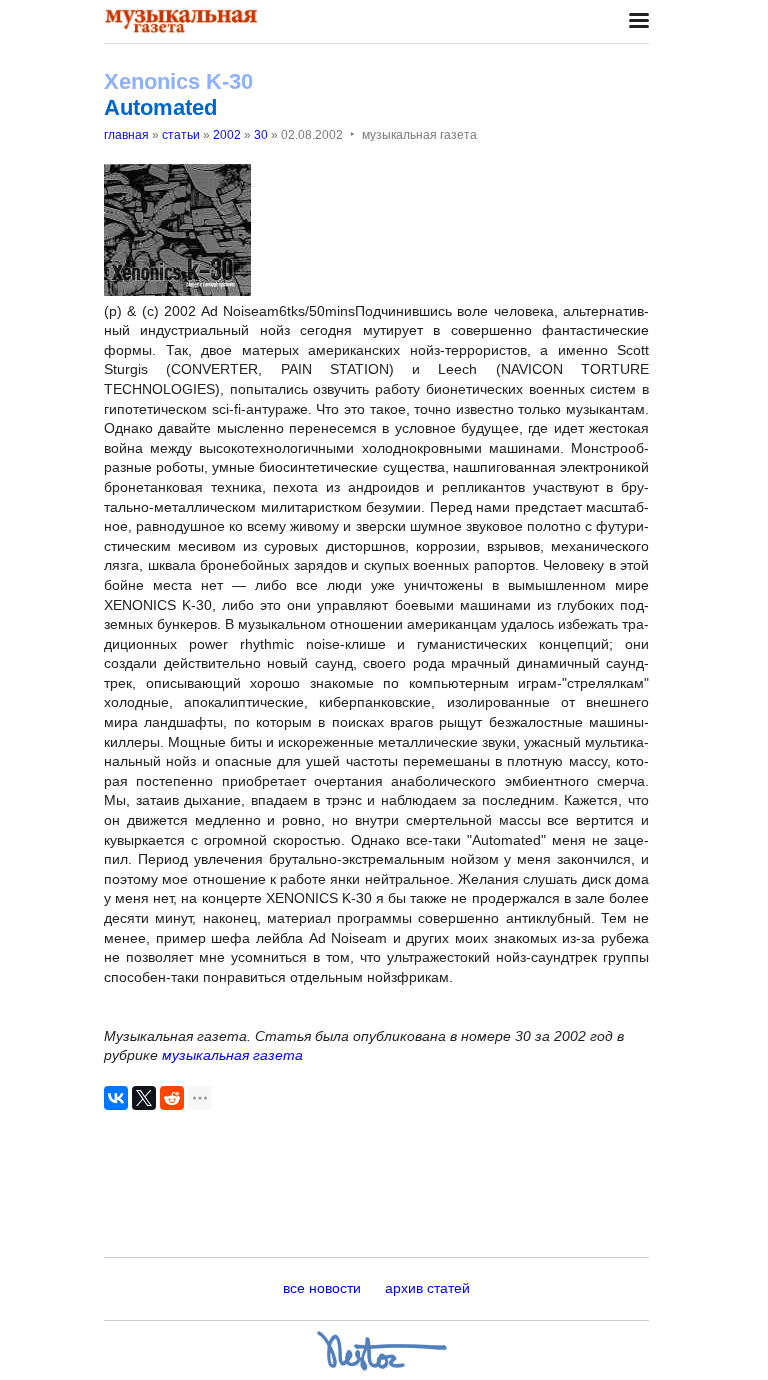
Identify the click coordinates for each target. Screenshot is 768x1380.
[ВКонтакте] (116, 1098)
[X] (144, 1098)
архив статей (427, 1288)
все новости (322, 1288)
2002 (227, 135)
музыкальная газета (232, 1055)
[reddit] (172, 1098)
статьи (181, 135)
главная (126, 135)
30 (261, 135)
